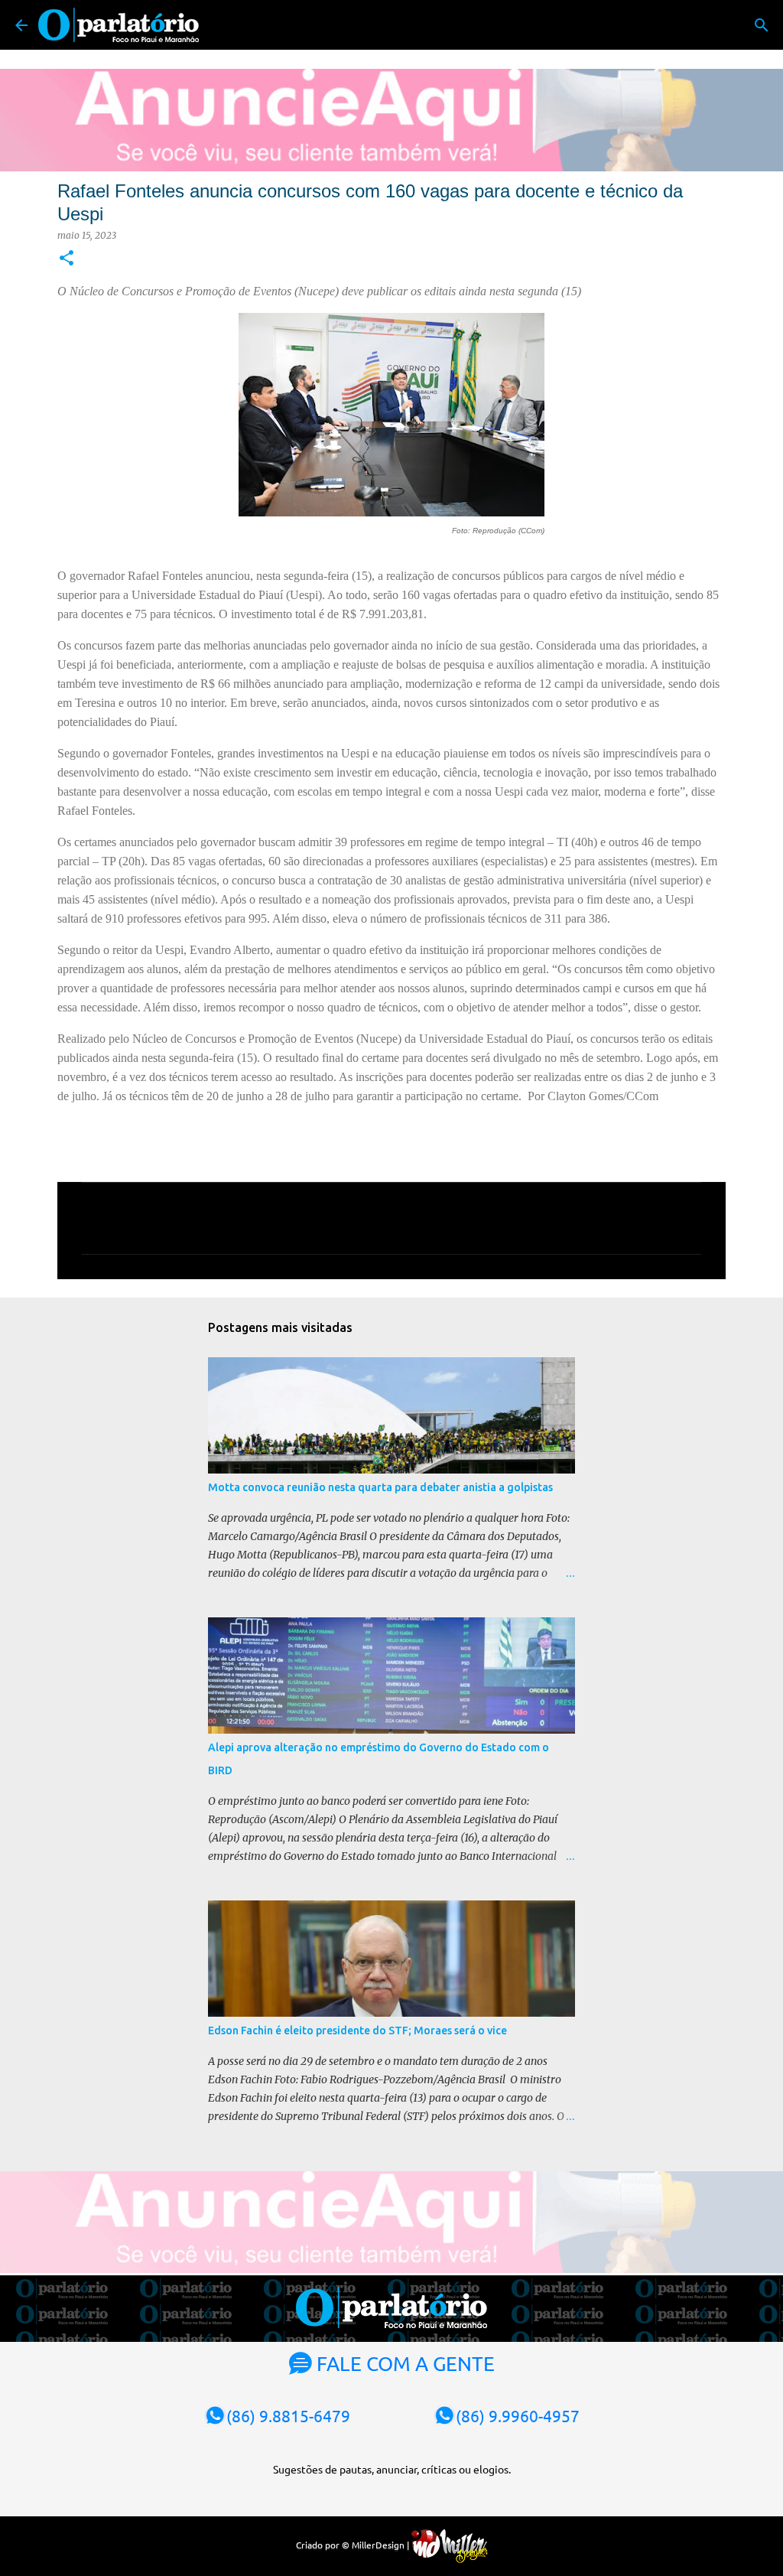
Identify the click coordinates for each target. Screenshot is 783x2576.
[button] (67, 259)
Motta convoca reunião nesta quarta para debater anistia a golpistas (380, 1487)
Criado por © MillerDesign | (354, 2545)
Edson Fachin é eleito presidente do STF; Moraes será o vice (357, 2031)
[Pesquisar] (762, 25)
